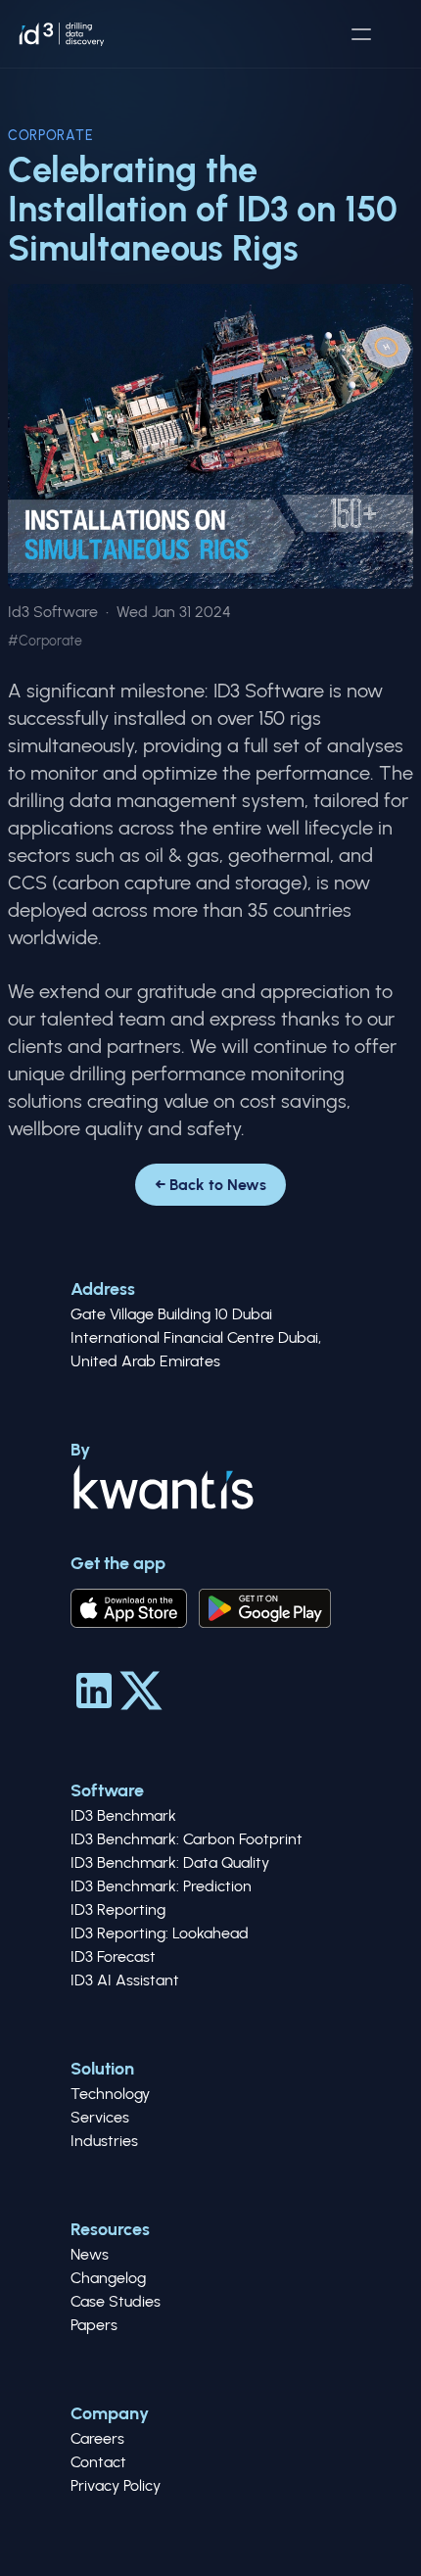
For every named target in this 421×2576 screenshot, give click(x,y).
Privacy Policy (116, 2485)
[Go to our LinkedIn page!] (94, 1691)
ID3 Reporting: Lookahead (160, 1933)
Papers (94, 2325)
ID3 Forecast (113, 1956)
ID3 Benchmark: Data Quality (170, 1862)
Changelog (108, 2278)
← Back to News (210, 1185)
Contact (98, 2462)
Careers (97, 2438)
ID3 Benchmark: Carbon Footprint (187, 1839)
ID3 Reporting (118, 1909)
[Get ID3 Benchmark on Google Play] (265, 1608)
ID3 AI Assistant (125, 1980)
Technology (110, 2094)
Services (100, 2117)
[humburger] (361, 34)
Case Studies (116, 2301)
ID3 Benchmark (123, 1815)
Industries (104, 2141)
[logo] (62, 34)
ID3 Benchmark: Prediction (161, 1886)
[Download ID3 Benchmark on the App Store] (129, 1608)
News (90, 2254)
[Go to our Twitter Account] (141, 1691)
